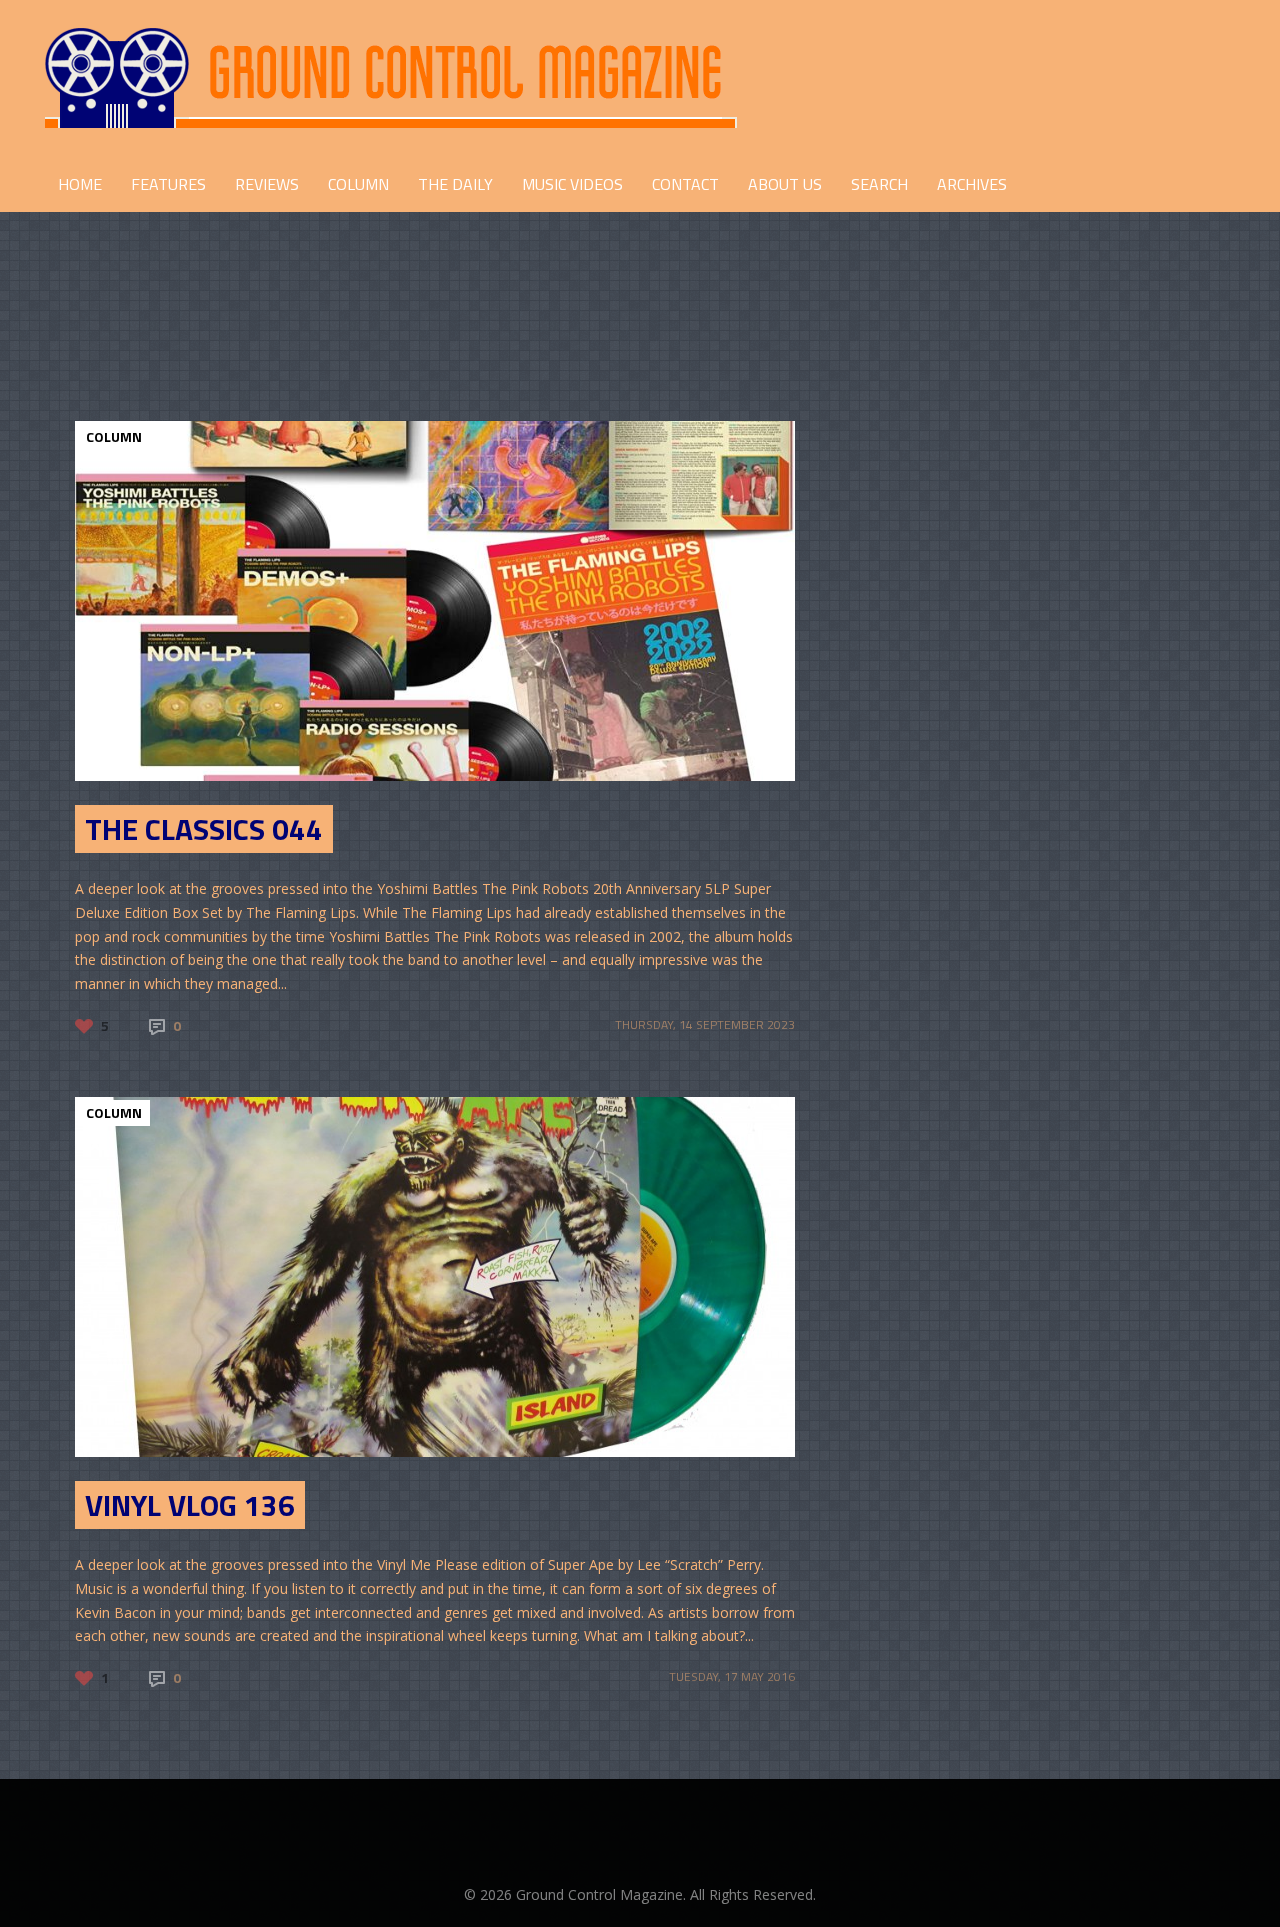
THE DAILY (455, 184)
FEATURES (168, 184)
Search (879, 184)
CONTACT (685, 184)
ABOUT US (785, 184)
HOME (80, 184)
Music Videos (572, 184)
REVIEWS (267, 184)
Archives (972, 184)
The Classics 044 (204, 829)
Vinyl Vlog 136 (190, 1505)
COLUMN (358, 184)
